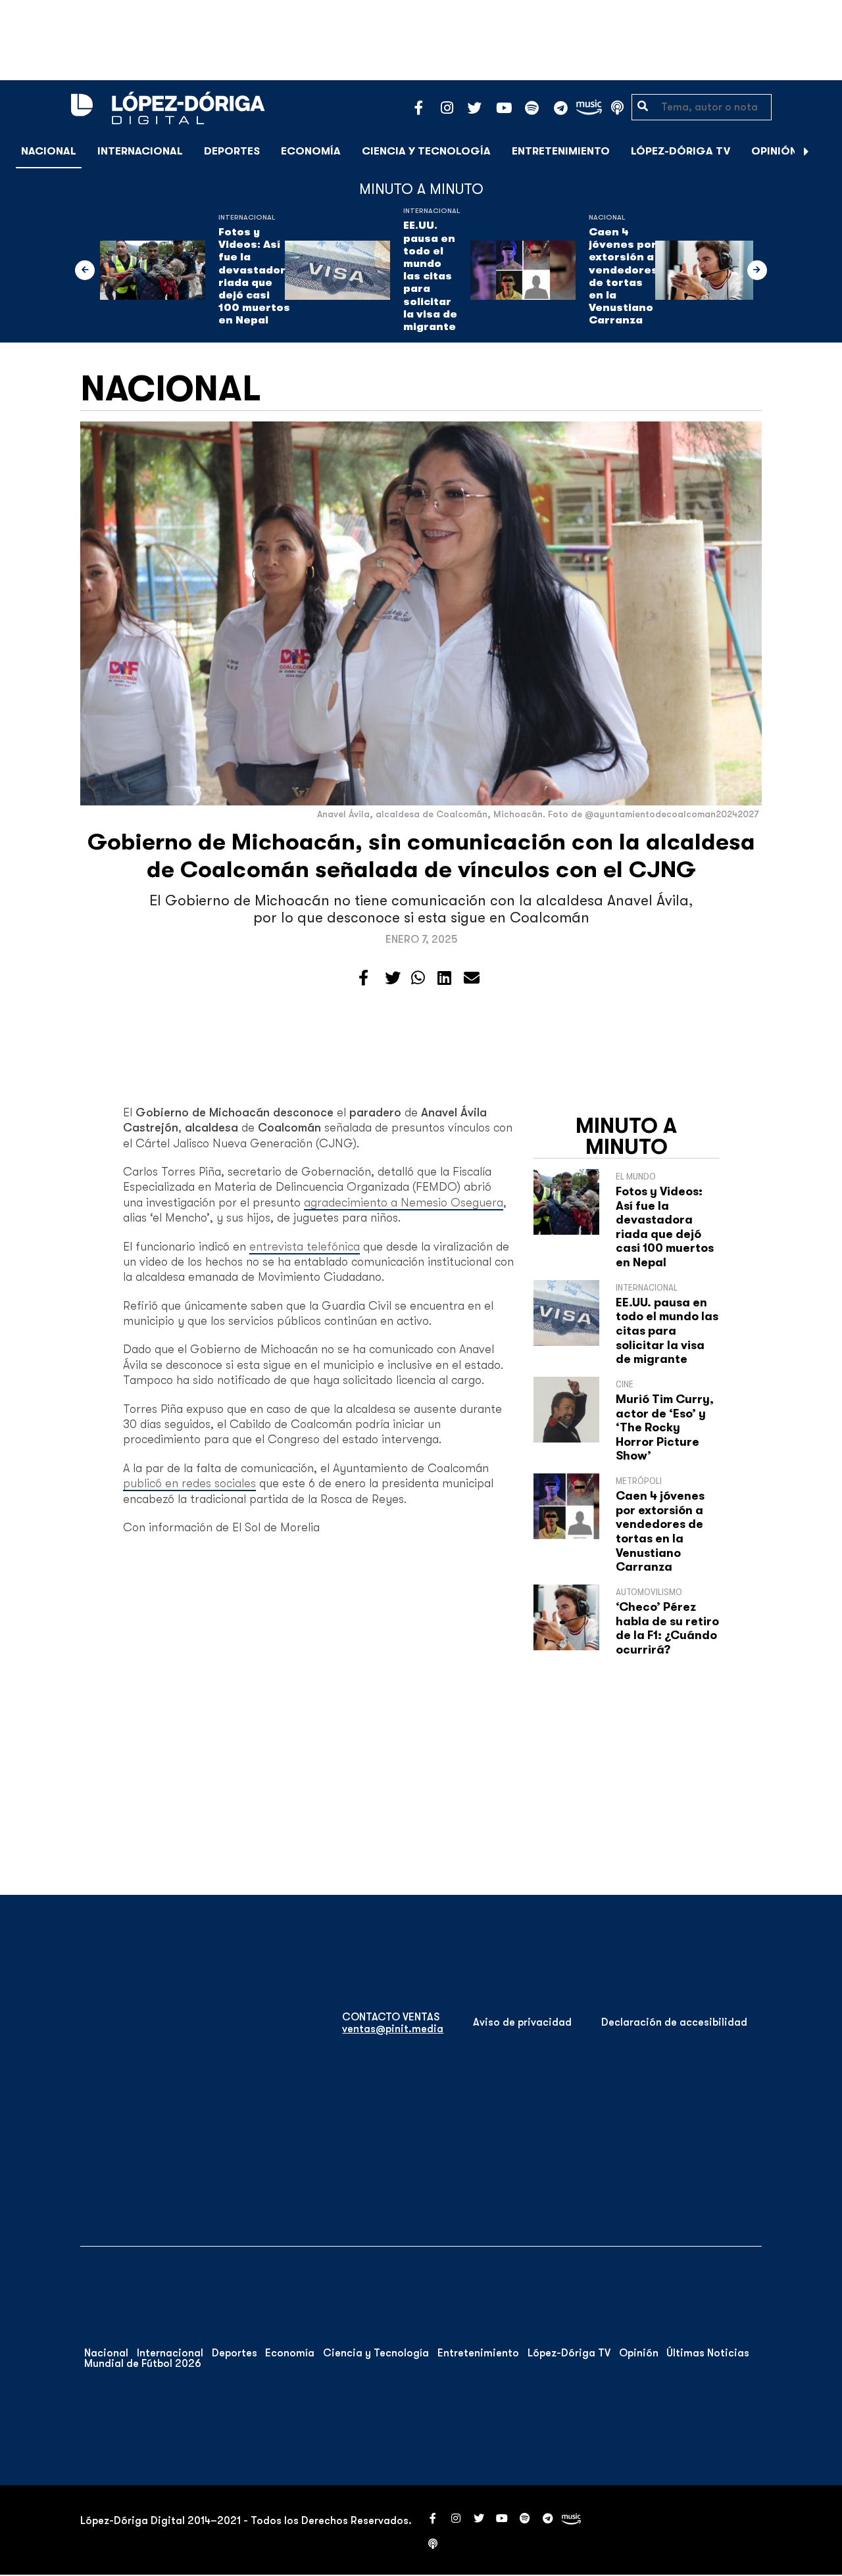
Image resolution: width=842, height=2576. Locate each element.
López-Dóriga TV (681, 151)
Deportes (232, 151)
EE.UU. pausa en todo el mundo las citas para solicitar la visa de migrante (430, 276)
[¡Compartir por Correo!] (472, 978)
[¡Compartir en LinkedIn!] (444, 978)
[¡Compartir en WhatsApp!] (418, 978)
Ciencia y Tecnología (426, 151)
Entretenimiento (561, 151)
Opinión (774, 151)
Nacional (49, 151)
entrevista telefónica (305, 1247)
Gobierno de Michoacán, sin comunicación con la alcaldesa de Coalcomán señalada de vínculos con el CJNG (421, 856)
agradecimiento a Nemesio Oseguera (404, 1203)
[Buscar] (825, 151)
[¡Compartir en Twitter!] (393, 978)
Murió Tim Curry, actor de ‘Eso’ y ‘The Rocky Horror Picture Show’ (665, 1427)
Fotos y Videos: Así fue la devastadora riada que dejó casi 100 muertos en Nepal (256, 276)
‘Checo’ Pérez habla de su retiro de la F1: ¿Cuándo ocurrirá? (667, 1628)
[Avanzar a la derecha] (806, 151)
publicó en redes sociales (189, 1483)
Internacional (140, 151)
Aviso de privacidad (522, 2022)
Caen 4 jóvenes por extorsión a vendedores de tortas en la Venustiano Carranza (623, 276)
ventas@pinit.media (393, 2029)
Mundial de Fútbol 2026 (143, 2364)
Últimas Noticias (708, 2353)
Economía (311, 151)
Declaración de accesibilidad (674, 2022)
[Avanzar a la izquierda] (85, 270)
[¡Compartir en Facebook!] (363, 978)
